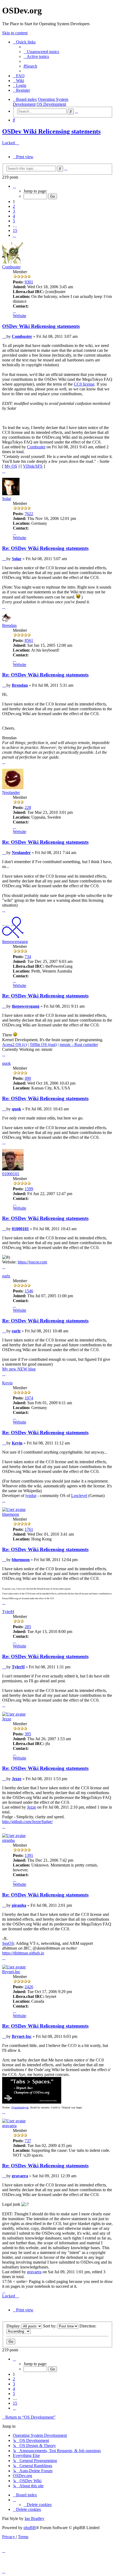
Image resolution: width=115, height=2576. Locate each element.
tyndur (31, 1496)
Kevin (7, 1383)
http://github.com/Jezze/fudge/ (27, 1822)
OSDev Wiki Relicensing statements (51, 131)
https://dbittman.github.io (23, 1953)
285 (28, 1627)
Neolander (11, 792)
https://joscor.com (32, 1262)
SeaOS (8, 1943)
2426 (29, 1987)
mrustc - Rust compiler (79, 1045)
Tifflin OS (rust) (43, 1045)
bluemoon (11, 1514)
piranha (8, 1840)
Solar (7, 499)
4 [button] (14, 216)
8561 (29, 640)
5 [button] (14, 221)
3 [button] (14, 211)
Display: (14, 2326)
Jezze (7, 1719)
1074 (29, 1398)
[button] (14, 186)
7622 (29, 514)
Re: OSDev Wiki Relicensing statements (45, 548)
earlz (6, 1276)
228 (28, 807)
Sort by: (50, 2326)
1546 (29, 1291)
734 (28, 957)
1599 (29, 1189)
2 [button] (14, 206)
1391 (29, 1855)
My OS (11, 466)
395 (28, 1734)
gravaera (9, 2126)
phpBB (30, 2528)
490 (28, 1078)
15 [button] (15, 230)
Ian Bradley (34, 2518)
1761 (29, 1529)
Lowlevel (79, 1496)
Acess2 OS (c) (14, 1045)
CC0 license (84, 384)
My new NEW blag (19, 1369)
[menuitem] (41, 52)
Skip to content (15, 33)
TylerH (8, 1612)
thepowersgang (15, 942)
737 (28, 2141)
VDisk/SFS (33, 466)
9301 (29, 282)
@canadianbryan (20, 2107)
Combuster (11, 267)
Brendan (9, 625)
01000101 (11, 1174)
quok (6, 1063)
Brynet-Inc (11, 1972)
